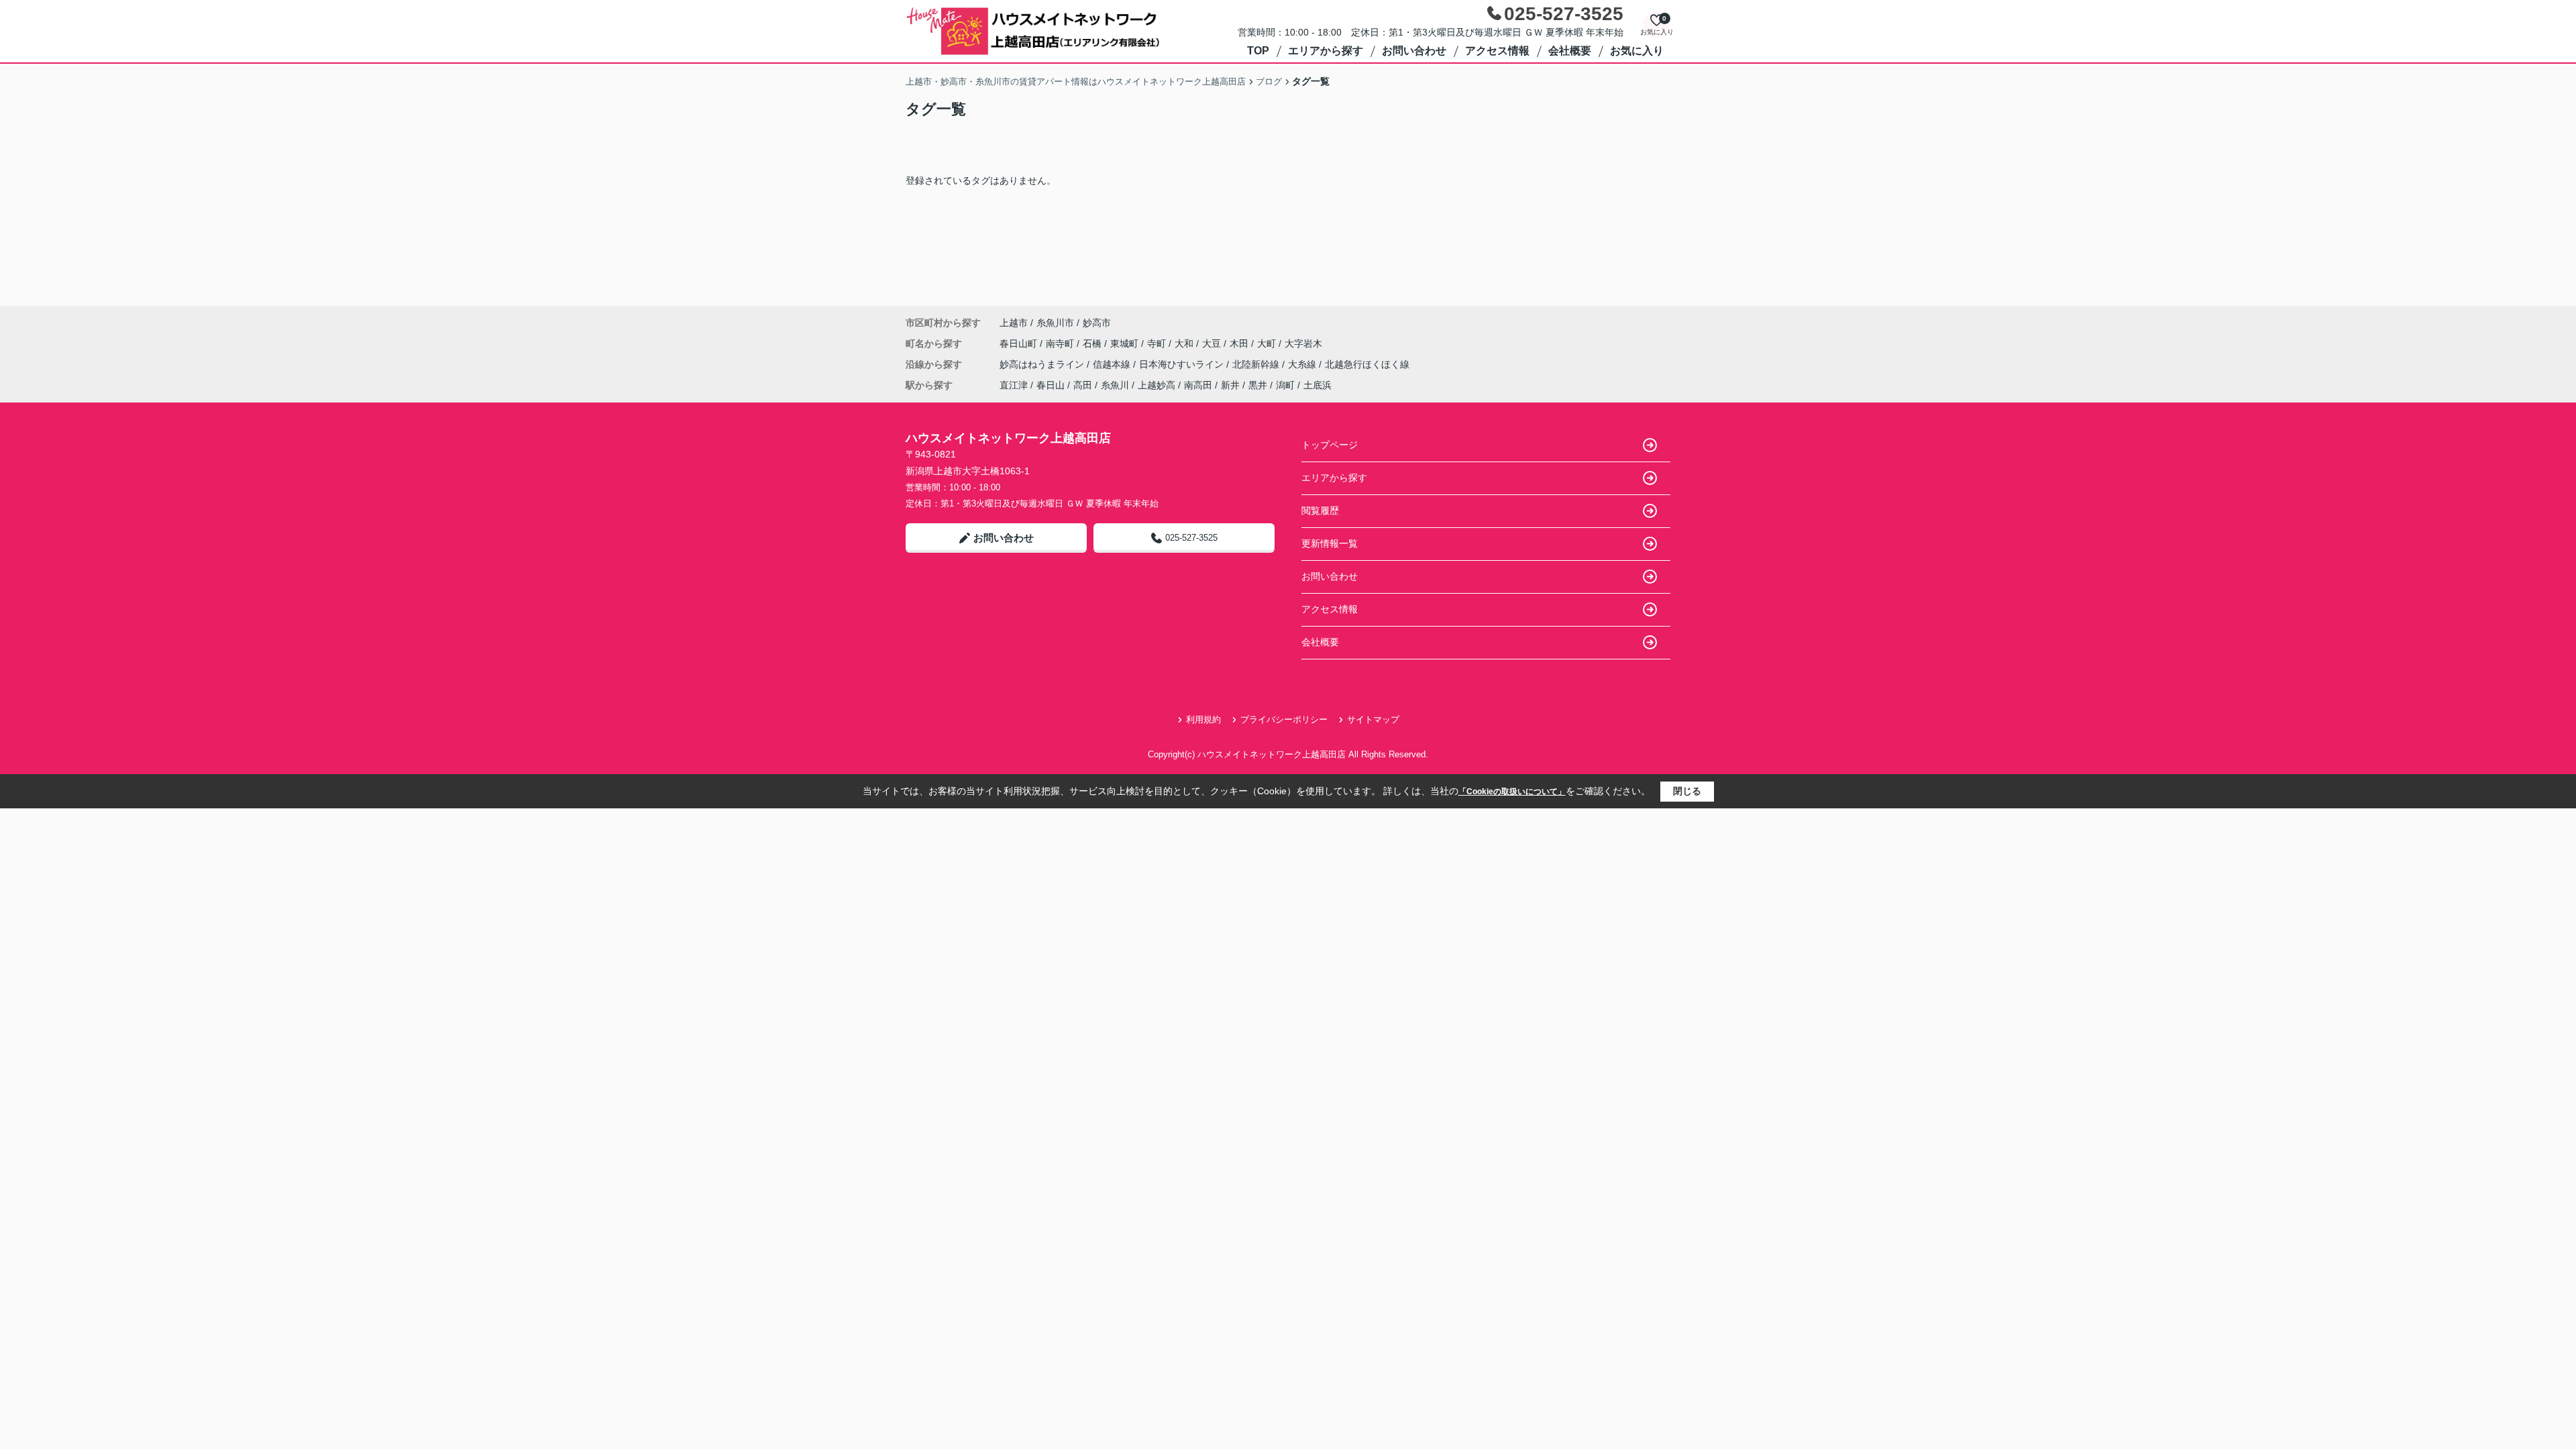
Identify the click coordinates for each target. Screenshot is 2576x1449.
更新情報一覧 (1330, 543)
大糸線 (1303, 364)
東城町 (1126, 343)
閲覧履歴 (1320, 511)
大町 (1268, 343)
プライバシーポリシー (1284, 719)
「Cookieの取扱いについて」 (1512, 792)
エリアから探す (1326, 51)
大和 (1185, 343)
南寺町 (1061, 343)
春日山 (1051, 385)
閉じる (1687, 791)
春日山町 (1020, 343)
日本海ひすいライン (1183, 364)
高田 (1083, 385)
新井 (1230, 385)
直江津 (1014, 385)
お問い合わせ (1414, 51)
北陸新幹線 (1257, 364)
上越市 (1014, 323)
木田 (1240, 343)
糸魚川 (1115, 385)
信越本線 (1113, 364)
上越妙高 (1157, 385)
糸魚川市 (1055, 323)
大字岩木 (1303, 343)
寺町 (1158, 343)
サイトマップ (1373, 719)
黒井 (1258, 385)
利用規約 (1203, 719)
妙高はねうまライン (1043, 364)
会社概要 (1570, 51)
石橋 (1093, 343)
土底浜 (1318, 385)
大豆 (1213, 343)
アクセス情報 (1497, 51)
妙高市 (1097, 323)
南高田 (1198, 385)
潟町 (1285, 385)
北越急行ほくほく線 (1367, 364)
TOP (1258, 51)
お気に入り (1637, 51)
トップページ (1330, 445)
